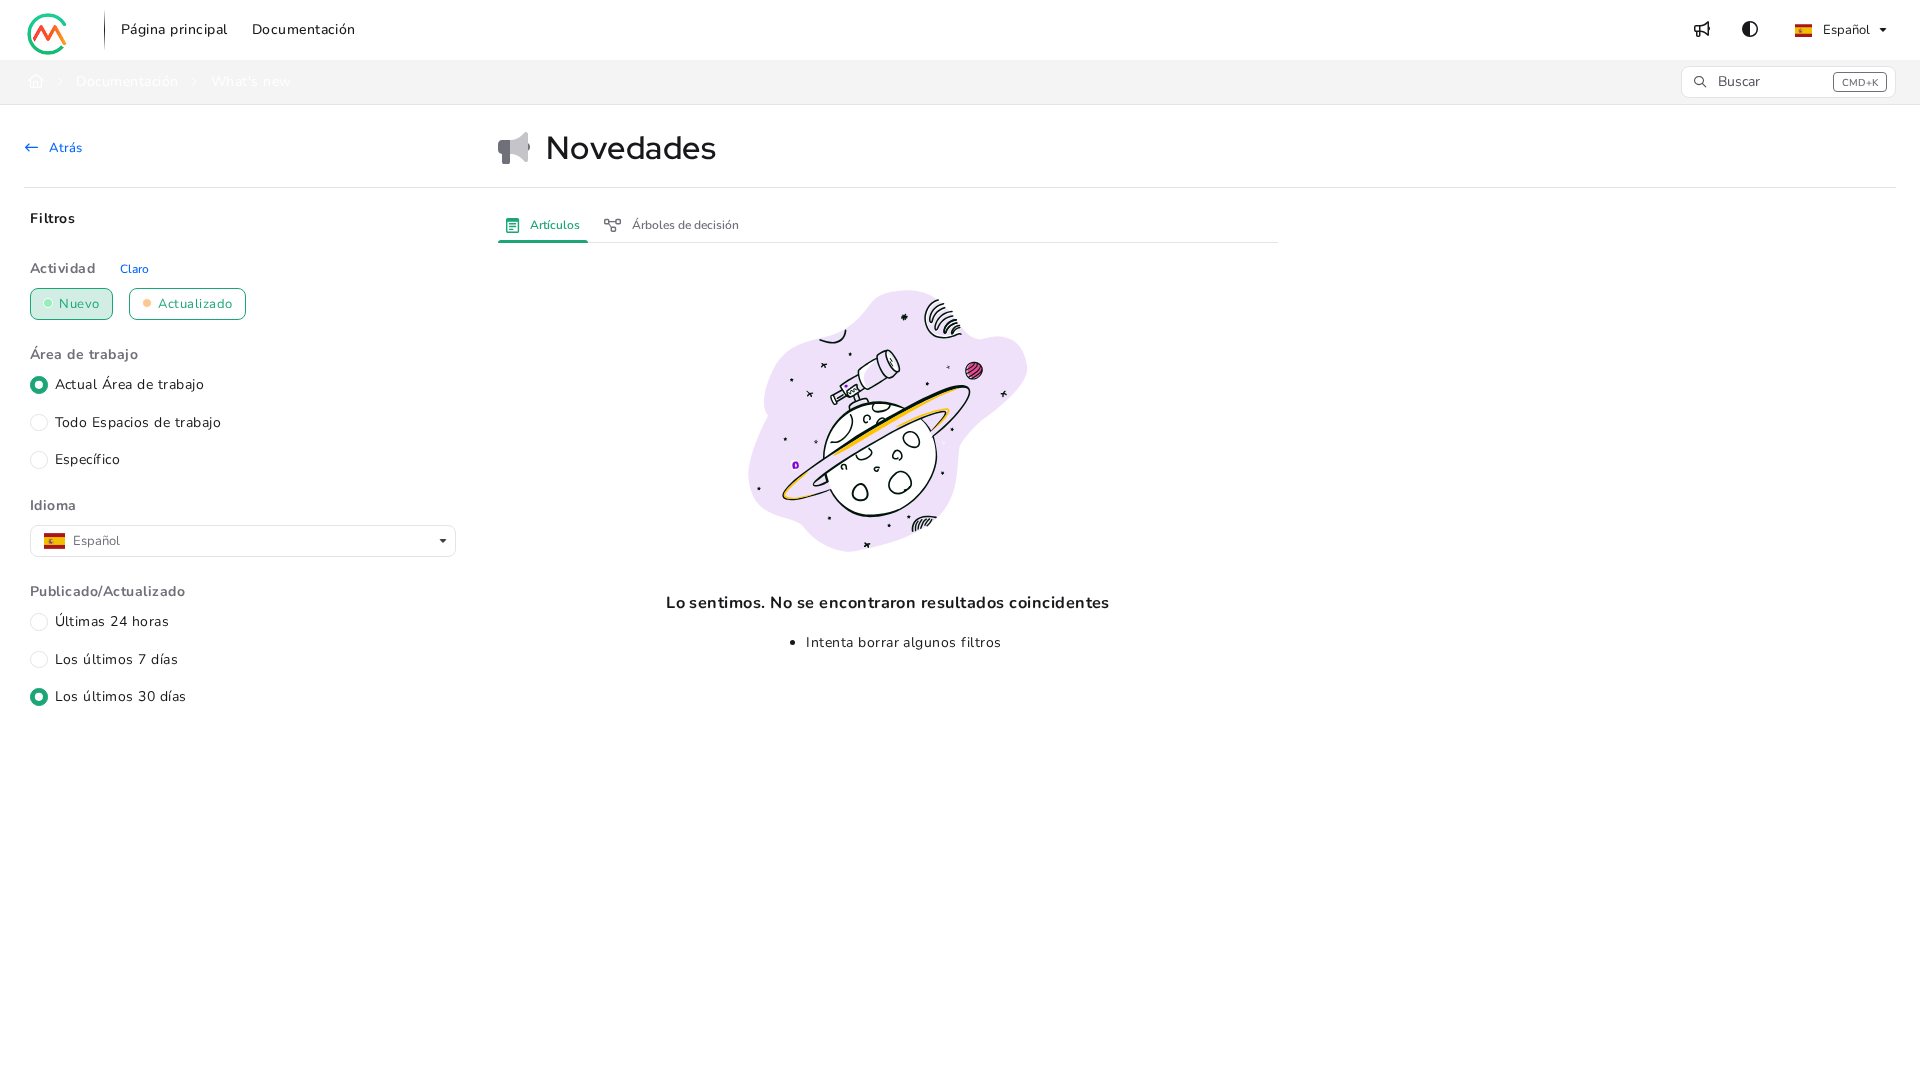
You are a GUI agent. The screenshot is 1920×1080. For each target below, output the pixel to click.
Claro (134, 269)
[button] (1788, 82)
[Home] (48, 30)
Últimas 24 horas (112, 621)
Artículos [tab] (553, 225)
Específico (88, 459)
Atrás (64, 148)
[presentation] (547, 225)
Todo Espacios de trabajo (138, 422)
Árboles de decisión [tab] (684, 225)
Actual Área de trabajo (130, 384)
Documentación (127, 81)
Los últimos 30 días (121, 696)
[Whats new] (1702, 30)
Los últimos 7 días (117, 659)
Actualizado (194, 304)
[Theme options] (1750, 30)
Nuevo (78, 304)
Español (1845, 30)
